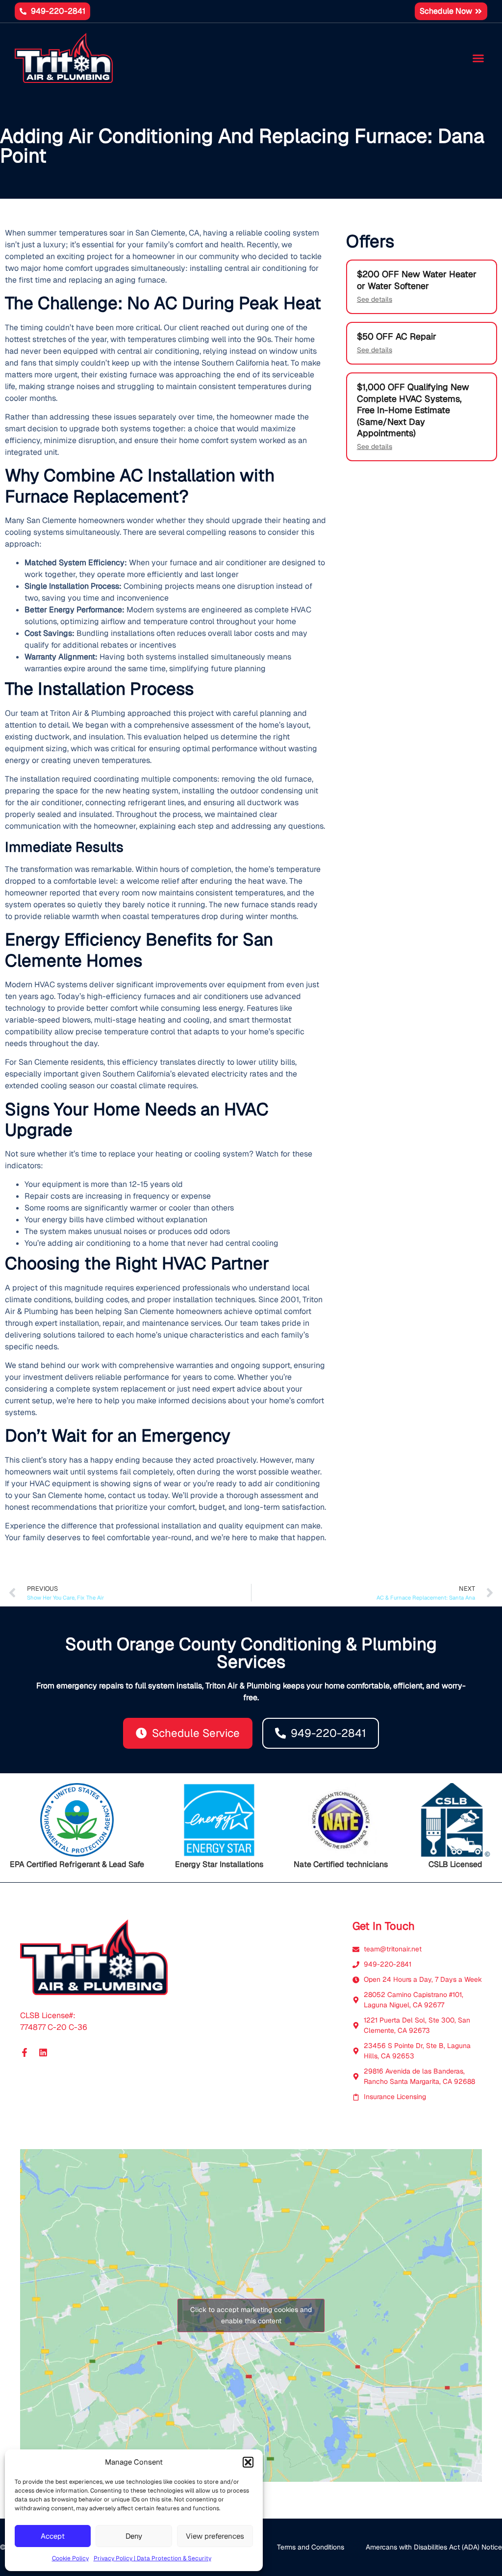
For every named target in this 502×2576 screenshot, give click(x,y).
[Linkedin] (43, 2052)
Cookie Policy (70, 2558)
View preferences (215, 2536)
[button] (248, 2462)
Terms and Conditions (311, 2547)
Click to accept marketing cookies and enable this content (251, 2315)
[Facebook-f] (25, 2052)
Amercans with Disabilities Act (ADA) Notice (434, 2547)
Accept (53, 2536)
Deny (134, 2536)
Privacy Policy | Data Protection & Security (152, 2558)
